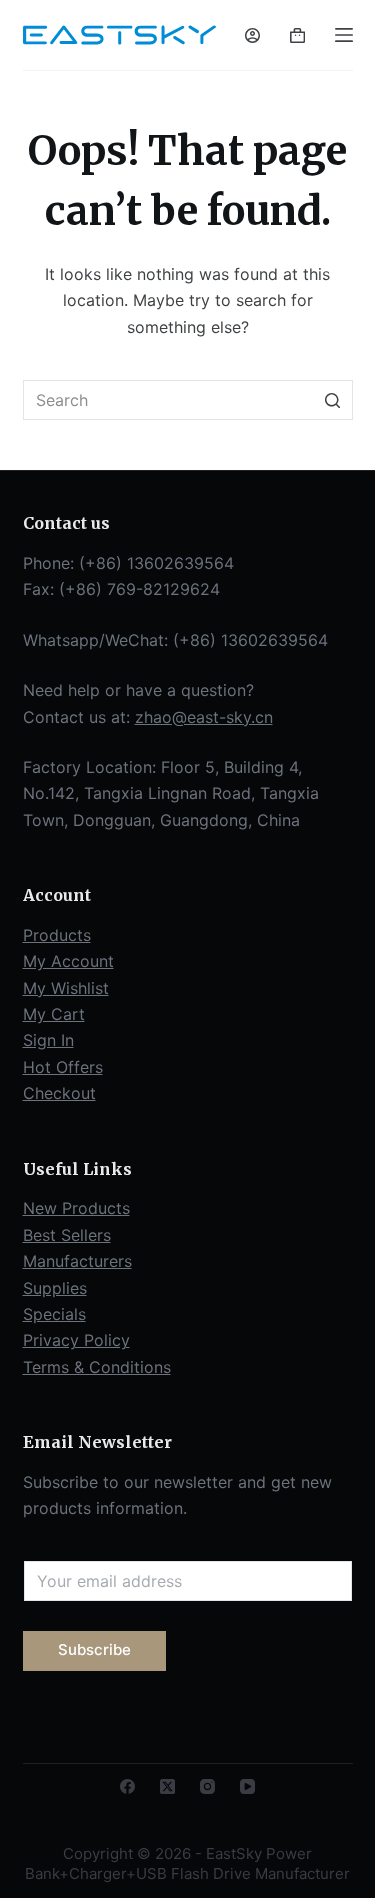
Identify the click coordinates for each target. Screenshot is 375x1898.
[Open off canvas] (344, 35)
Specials (54, 1314)
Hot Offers (63, 1067)
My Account (68, 961)
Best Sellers (67, 1235)
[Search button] (333, 400)
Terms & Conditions (97, 1367)
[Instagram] (207, 1786)
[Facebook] (127, 1786)
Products (57, 935)
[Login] (252, 35)
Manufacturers (77, 1261)
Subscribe (94, 1649)
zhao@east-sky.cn (204, 717)
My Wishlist (66, 988)
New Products (76, 1208)
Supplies (55, 1288)
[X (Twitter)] (167, 1786)
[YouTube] (247, 1786)
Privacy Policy (76, 1340)
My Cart (54, 1014)
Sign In (48, 1040)
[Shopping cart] (297, 35)
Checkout (59, 1093)
